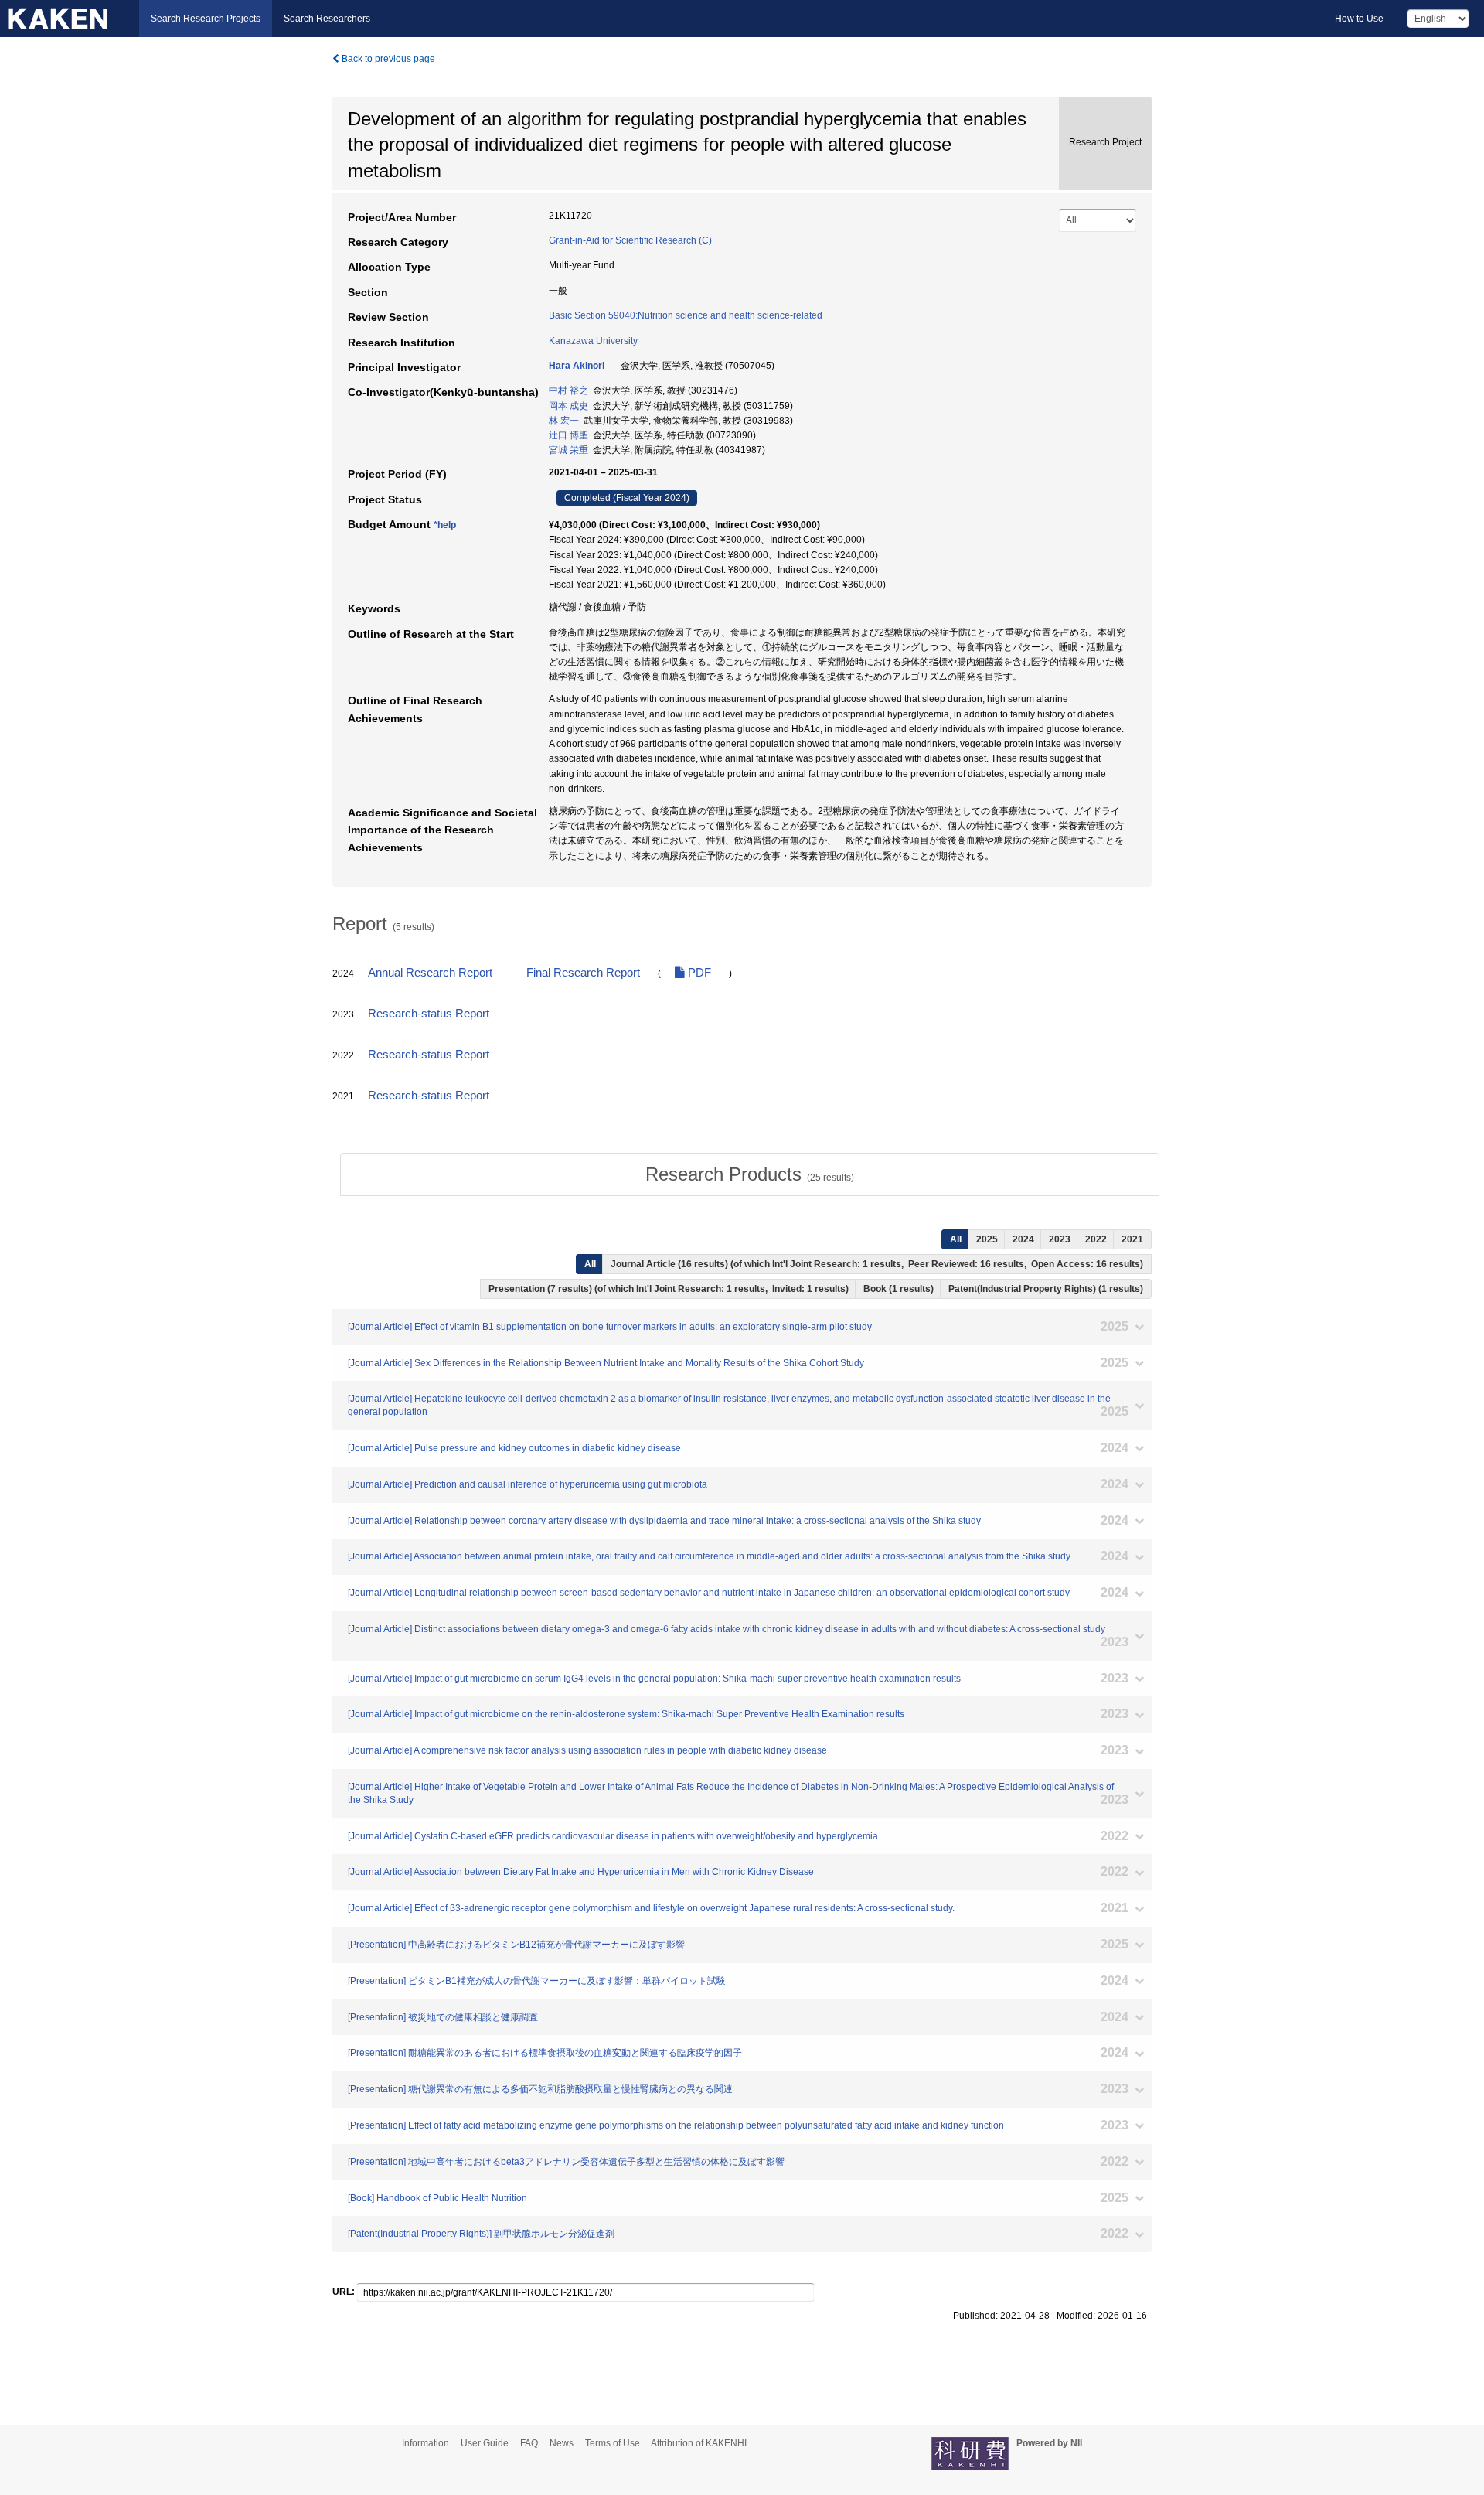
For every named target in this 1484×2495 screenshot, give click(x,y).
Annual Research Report (430, 973)
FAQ (529, 2443)
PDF (698, 973)
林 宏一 (564, 421)
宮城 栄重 (568, 450)
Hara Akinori (577, 366)
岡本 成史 (568, 406)
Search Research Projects (206, 19)
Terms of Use (613, 2443)
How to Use (1359, 19)
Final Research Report (583, 973)
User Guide (485, 2443)
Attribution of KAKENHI (699, 2443)
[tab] (750, 1174)
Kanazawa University (593, 341)
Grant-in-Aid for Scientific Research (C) (630, 240)
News (562, 2443)
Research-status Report (429, 1014)
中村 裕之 (568, 390)
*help (445, 525)
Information (425, 2443)
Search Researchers (327, 19)
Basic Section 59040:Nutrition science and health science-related (686, 315)
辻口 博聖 (568, 435)
